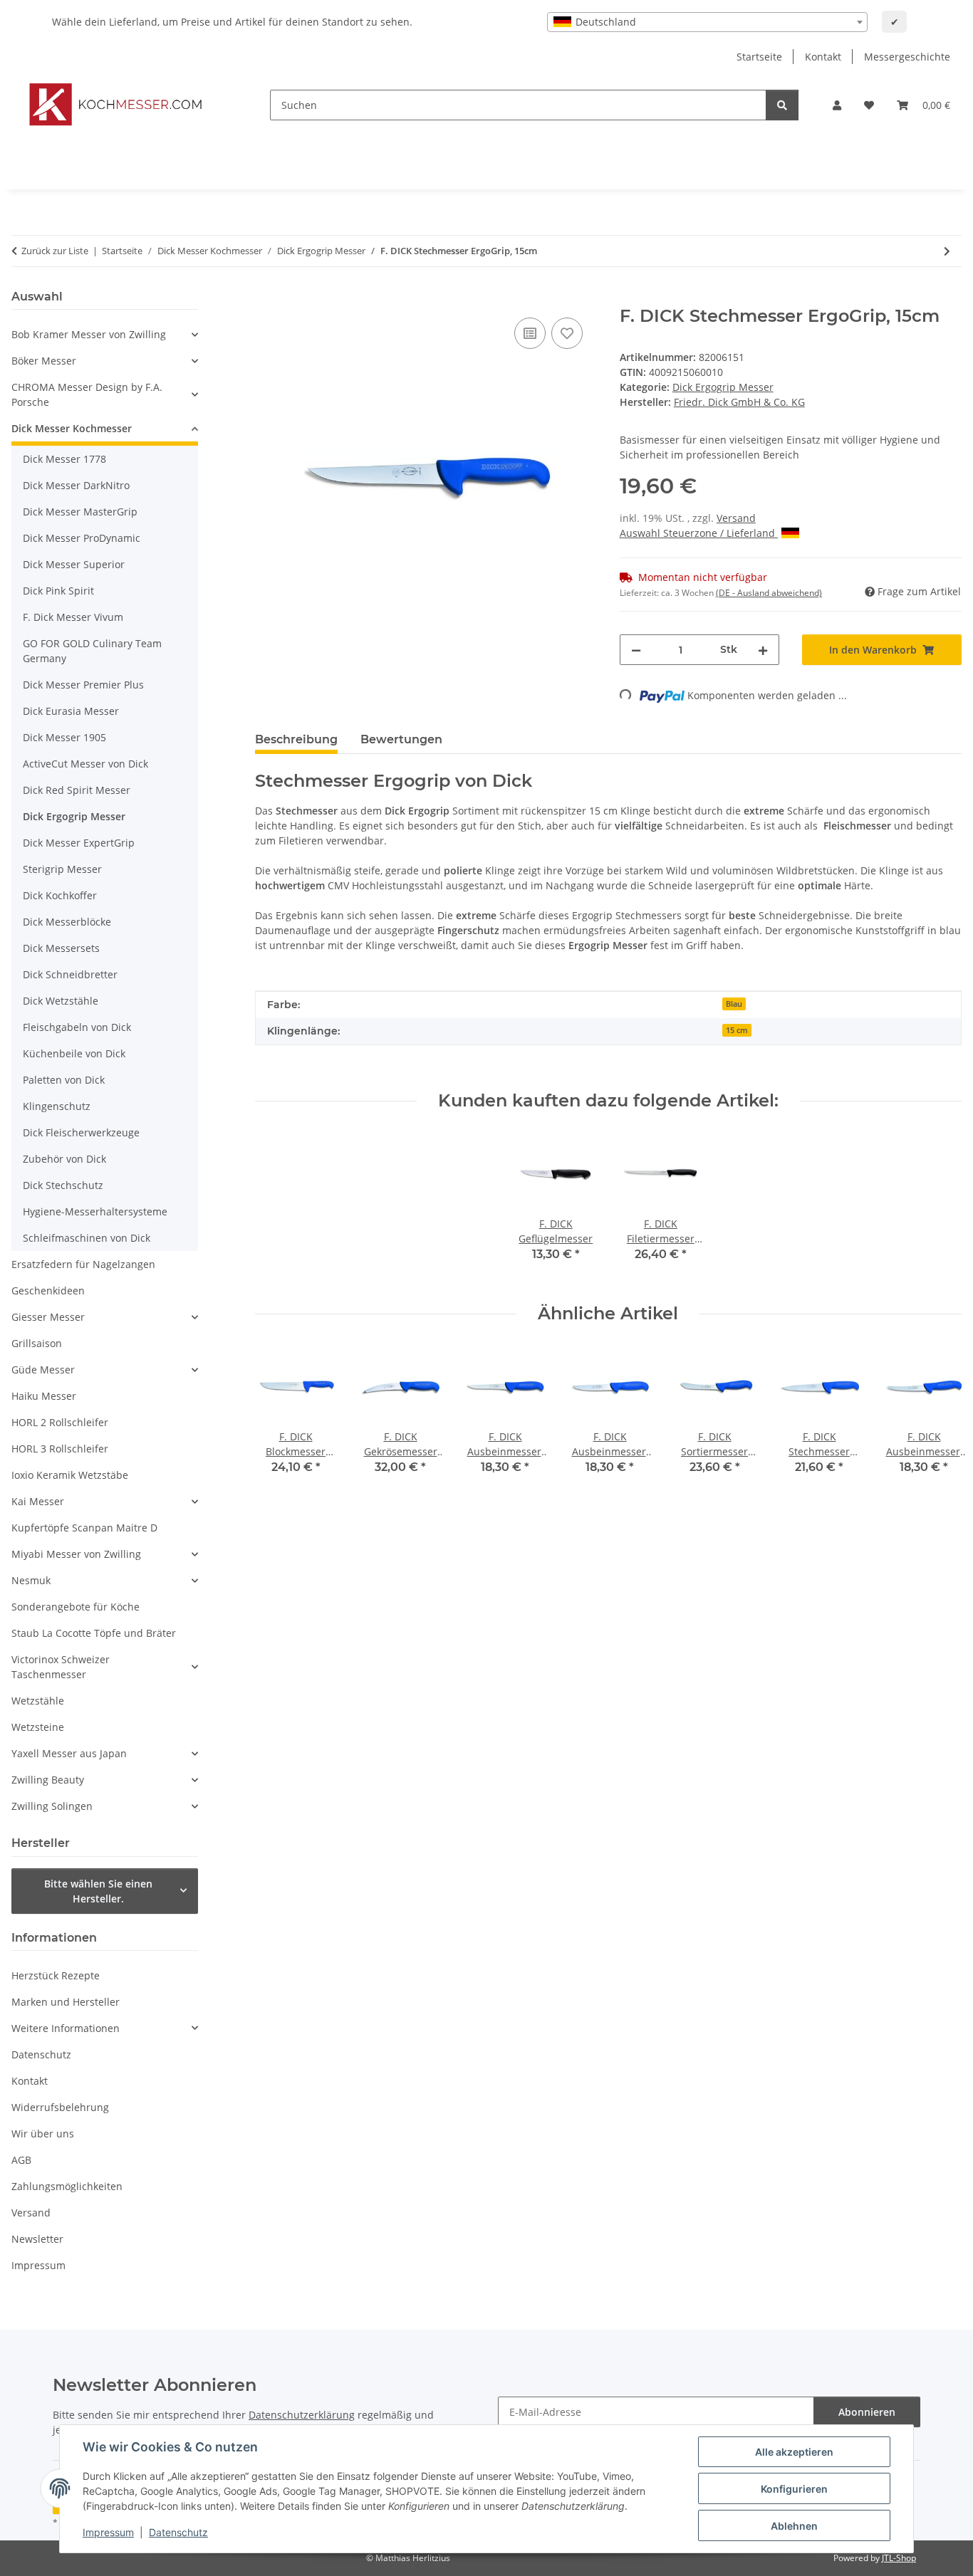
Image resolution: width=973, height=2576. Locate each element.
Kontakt (823, 57)
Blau (734, 1004)
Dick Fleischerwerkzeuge (81, 1132)
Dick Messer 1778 (64, 459)
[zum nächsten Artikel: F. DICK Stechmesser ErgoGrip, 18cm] (947, 251)
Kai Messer (38, 1501)
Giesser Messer (48, 1317)
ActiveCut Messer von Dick (85, 764)
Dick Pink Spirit (58, 591)
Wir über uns (43, 2133)
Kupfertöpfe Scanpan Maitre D (84, 1528)
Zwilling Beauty (48, 1780)
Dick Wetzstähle (61, 1001)
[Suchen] (782, 105)
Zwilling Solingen (52, 1806)
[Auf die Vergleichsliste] (530, 333)
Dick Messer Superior (74, 564)
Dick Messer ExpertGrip (79, 843)
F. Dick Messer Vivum (73, 617)
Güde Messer (43, 1370)
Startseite (759, 57)
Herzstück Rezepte (56, 1975)
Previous (278, 1429)
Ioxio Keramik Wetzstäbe (70, 1475)
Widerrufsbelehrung (60, 2107)
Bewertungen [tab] (401, 739)
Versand (736, 518)
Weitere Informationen (66, 2028)
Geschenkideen (48, 1290)
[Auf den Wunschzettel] (567, 333)
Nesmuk (31, 1580)
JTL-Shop (899, 2558)
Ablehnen (794, 2526)
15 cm (737, 1030)
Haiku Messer (44, 1396)
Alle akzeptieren (794, 2452)
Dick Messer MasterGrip (80, 512)
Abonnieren (867, 2412)
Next (938, 1429)
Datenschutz (178, 2532)
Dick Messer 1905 (64, 737)
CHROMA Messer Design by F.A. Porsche (87, 394)
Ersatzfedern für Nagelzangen (83, 1264)
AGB (21, 2160)
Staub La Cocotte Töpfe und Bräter (94, 1633)
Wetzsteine (38, 1727)
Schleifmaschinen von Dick (87, 1238)
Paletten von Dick (64, 1080)
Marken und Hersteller (66, 2002)
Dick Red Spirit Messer (77, 790)
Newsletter (37, 2239)
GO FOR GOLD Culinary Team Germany (92, 651)
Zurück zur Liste (55, 251)
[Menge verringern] (636, 650)
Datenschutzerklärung (302, 2415)
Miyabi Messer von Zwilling (76, 1554)
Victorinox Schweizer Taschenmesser (61, 1667)
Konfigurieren (794, 2489)
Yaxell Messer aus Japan (69, 1753)
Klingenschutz (57, 1106)
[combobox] (707, 22)
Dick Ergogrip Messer (723, 387)
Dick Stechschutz (63, 1185)
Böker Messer (44, 361)
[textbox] (707, 22)
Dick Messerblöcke (67, 922)
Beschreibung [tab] (296, 739)
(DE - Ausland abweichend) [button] (769, 593)
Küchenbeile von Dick (74, 1053)
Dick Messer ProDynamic (82, 538)
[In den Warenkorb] (266, 298)
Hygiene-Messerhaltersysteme (95, 1211)
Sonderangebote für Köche (76, 1607)
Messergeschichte (907, 57)
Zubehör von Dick (64, 1159)
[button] (837, 105)
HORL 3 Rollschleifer (60, 1449)
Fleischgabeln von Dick (77, 1027)
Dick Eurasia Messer (71, 711)
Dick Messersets (61, 948)
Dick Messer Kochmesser (72, 428)
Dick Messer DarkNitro (76, 485)
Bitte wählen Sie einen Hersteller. (98, 1891)
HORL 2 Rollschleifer (60, 1422)
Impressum (108, 2532)
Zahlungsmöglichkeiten (67, 2186)
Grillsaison (37, 1343)
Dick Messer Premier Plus (83, 685)
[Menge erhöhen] (763, 650)
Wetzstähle (38, 1701)
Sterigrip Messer (62, 869)
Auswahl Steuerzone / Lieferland (699, 533)
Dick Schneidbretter (70, 974)
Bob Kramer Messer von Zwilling (89, 334)
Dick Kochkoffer (60, 895)
